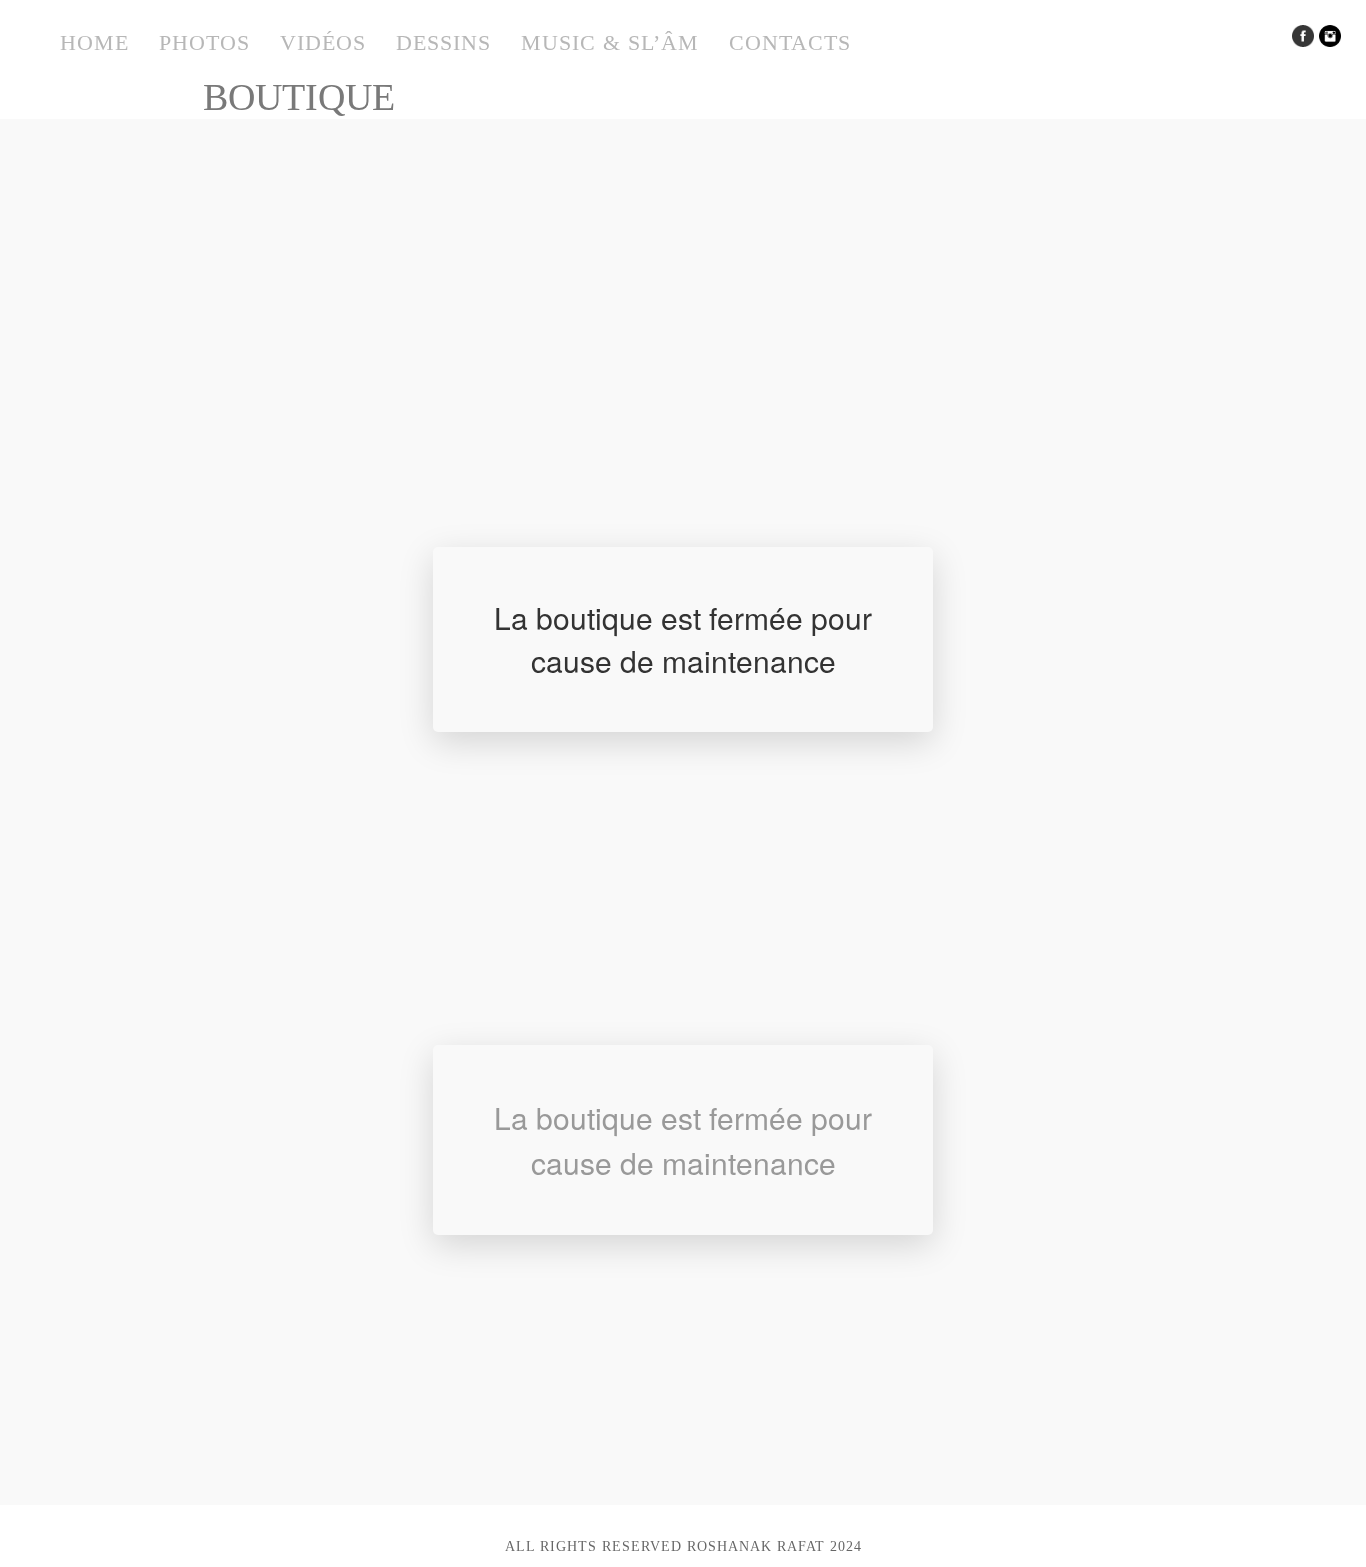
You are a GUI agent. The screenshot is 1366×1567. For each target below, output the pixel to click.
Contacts (790, 42)
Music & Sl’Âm (610, 42)
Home (94, 42)
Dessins (443, 42)
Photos (204, 42)
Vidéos (323, 42)
